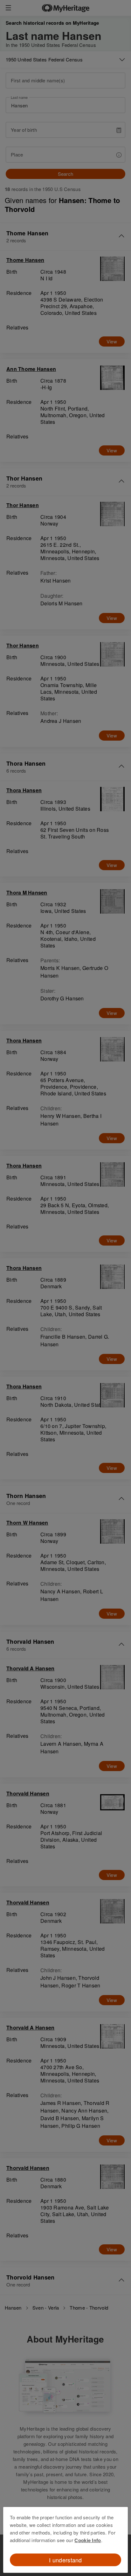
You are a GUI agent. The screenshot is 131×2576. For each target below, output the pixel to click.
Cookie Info (88, 2540)
